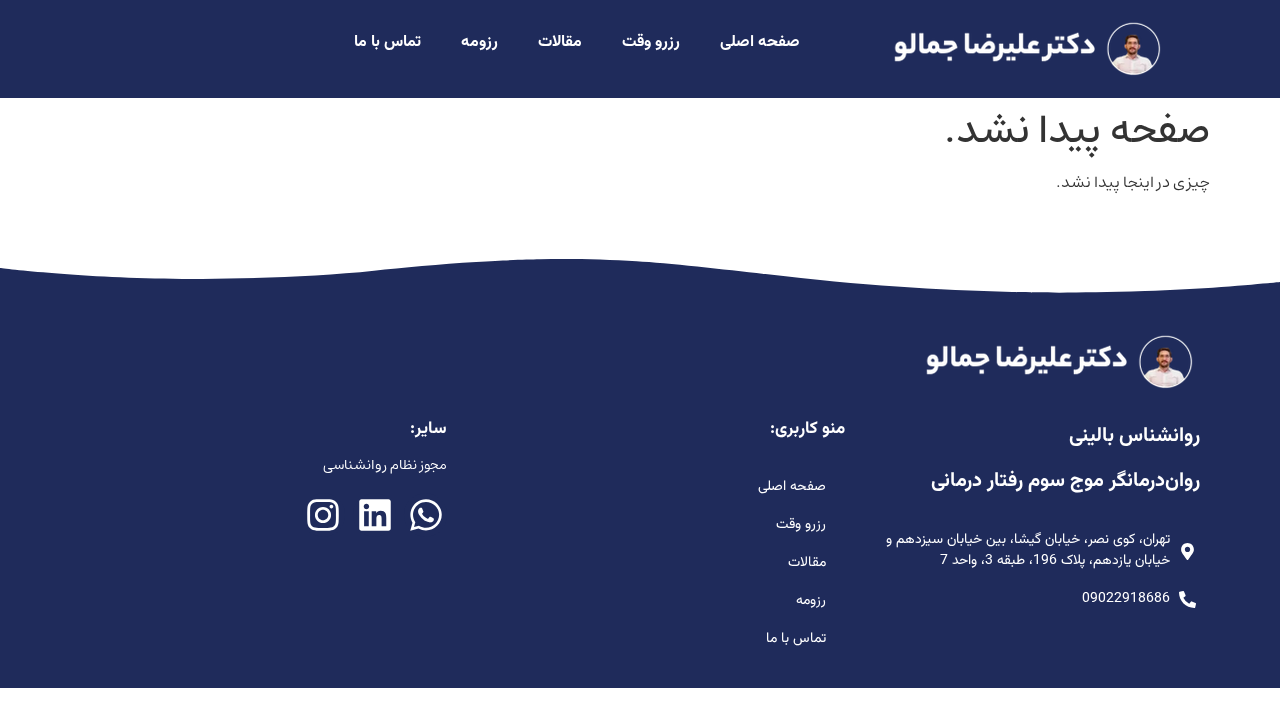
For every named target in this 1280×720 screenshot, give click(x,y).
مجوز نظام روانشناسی (385, 465)
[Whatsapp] (425, 514)
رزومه (479, 42)
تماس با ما (387, 42)
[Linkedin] (374, 514)
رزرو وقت (651, 42)
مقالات (560, 42)
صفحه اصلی (760, 42)
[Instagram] (323, 514)
